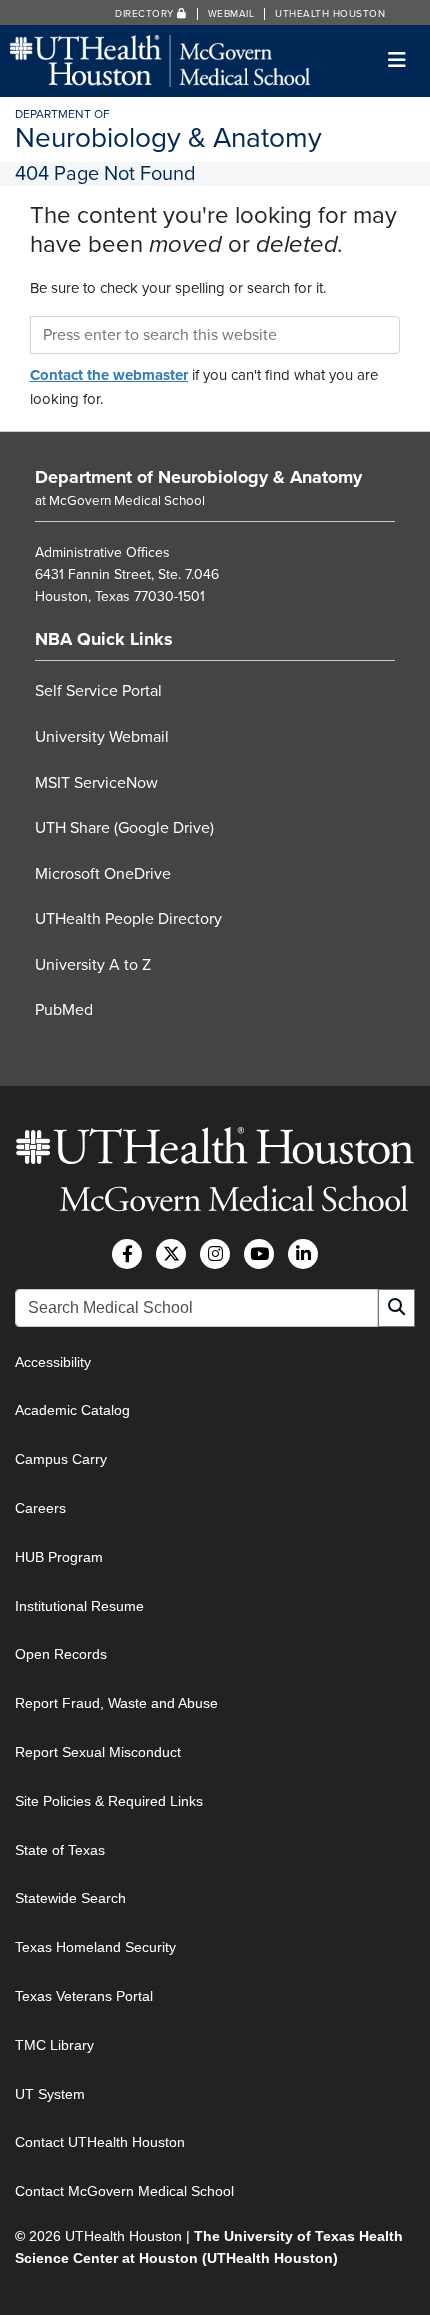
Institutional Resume (79, 1606)
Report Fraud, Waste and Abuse (116, 1703)
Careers (40, 1508)
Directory (146, 14)
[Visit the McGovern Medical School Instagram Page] (215, 1254)
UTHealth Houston (330, 14)
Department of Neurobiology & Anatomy (198, 477)
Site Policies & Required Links (109, 1801)
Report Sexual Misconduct (98, 1752)
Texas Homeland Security (95, 1947)
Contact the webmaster (109, 375)
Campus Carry (61, 1459)
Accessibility (53, 1362)
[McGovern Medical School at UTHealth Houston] (160, 59)
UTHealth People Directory (128, 919)
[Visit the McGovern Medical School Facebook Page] (127, 1254)
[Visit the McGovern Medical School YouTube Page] (259, 1254)
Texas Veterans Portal (84, 1996)
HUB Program (59, 1557)
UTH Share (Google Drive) (124, 828)
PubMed (64, 1010)
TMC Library (54, 2045)
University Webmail (102, 737)
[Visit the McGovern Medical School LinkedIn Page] (303, 1254)
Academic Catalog (72, 1410)
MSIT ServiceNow (96, 783)
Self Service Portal (98, 691)
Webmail (231, 14)
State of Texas (60, 1850)
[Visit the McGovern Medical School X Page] (171, 1254)
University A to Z (93, 965)
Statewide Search (70, 1898)
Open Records (61, 1654)
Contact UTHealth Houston (100, 2142)
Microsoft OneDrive (103, 874)
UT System (50, 2094)
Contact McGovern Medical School (124, 2191)
